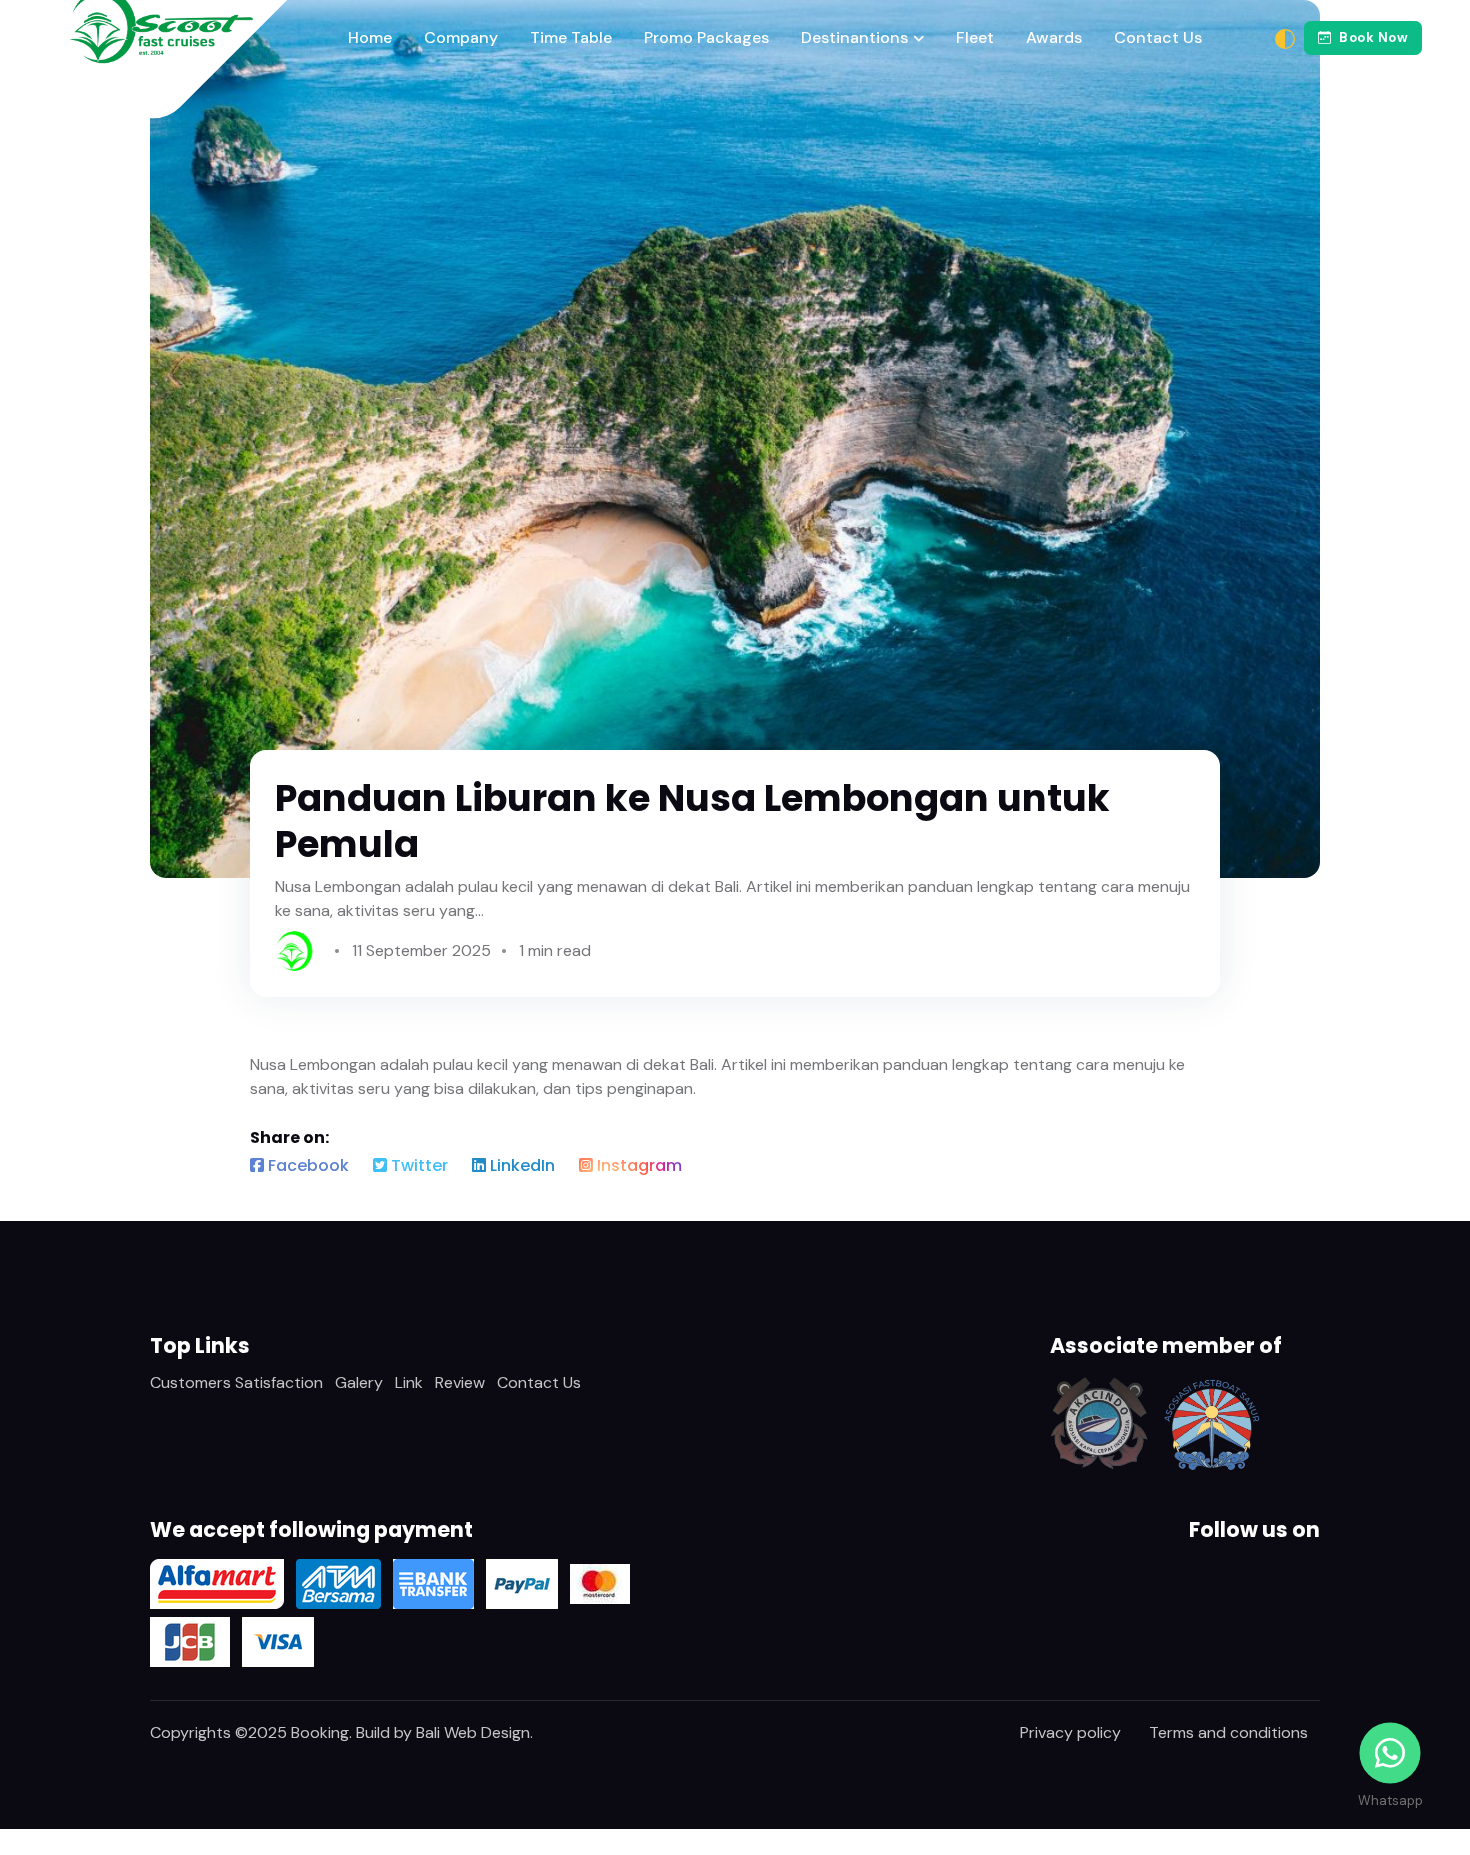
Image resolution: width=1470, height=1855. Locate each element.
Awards (1054, 37)
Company (461, 37)
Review (460, 1382)
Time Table (571, 37)
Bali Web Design (473, 1732)
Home (370, 37)
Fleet (975, 37)
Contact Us (1158, 37)
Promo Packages (706, 37)
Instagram (637, 1165)
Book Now (1373, 37)
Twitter (417, 1165)
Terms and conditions (1228, 1732)
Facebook (306, 1165)
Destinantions (854, 37)
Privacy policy (1070, 1732)
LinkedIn (520, 1165)
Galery (359, 1382)
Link (409, 1382)
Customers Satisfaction (236, 1382)
